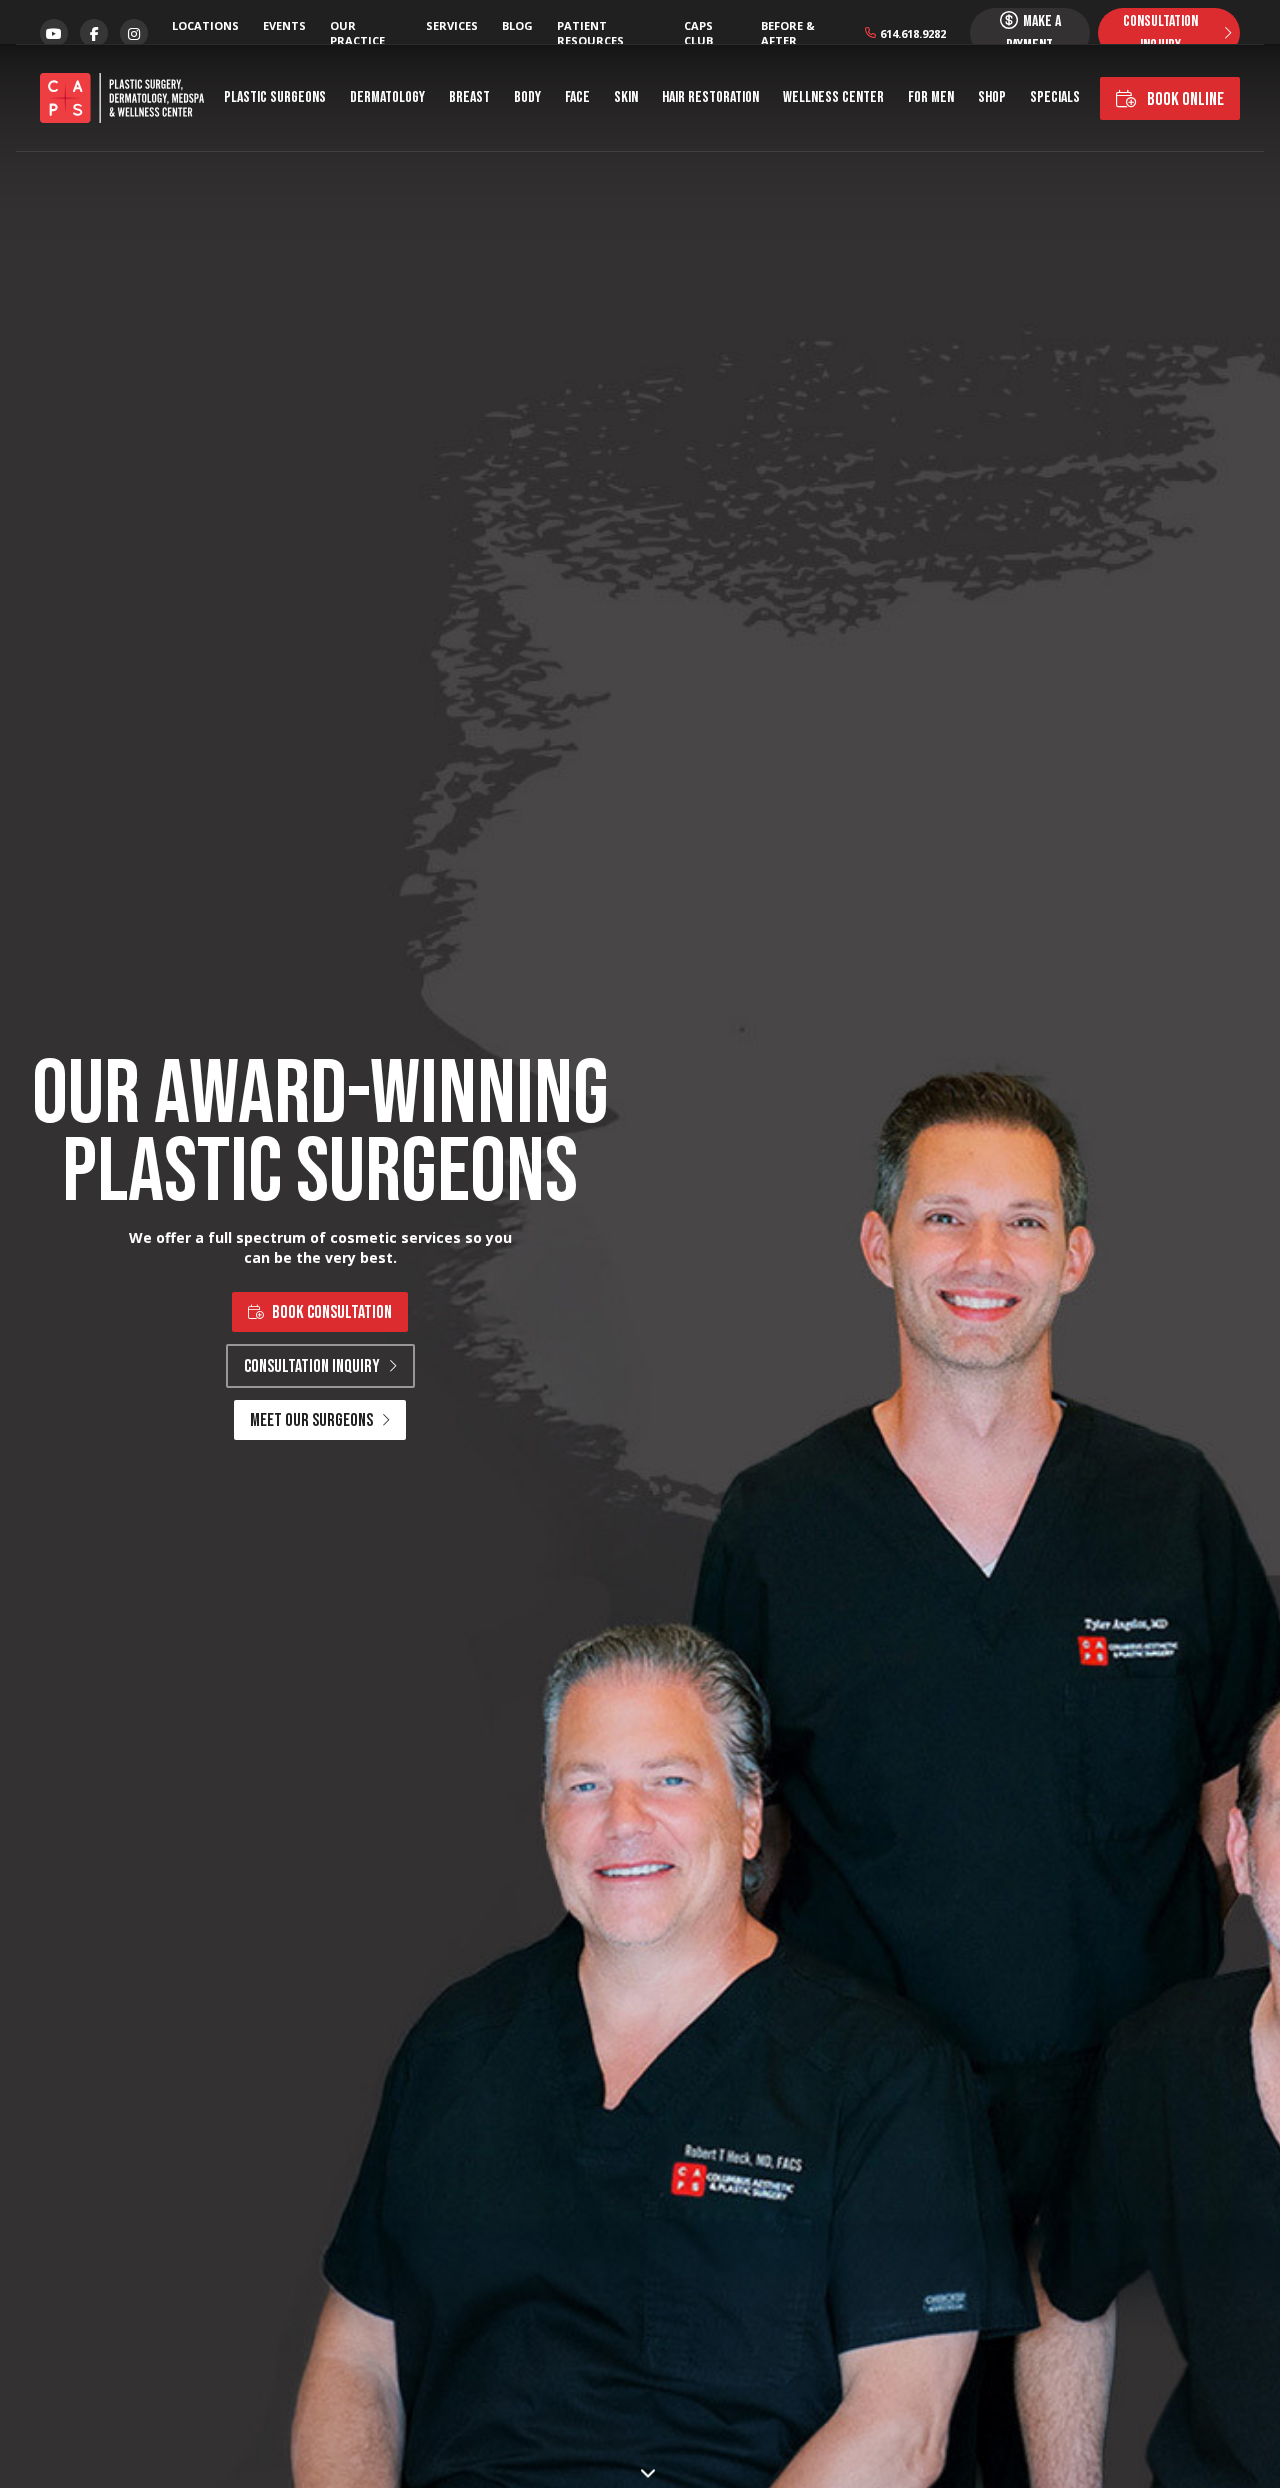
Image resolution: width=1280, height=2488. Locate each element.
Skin (626, 97)
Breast (469, 97)
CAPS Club (698, 33)
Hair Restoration (710, 97)
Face (577, 97)
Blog (517, 25)
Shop (992, 97)
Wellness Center (833, 97)
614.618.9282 (913, 33)
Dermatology (387, 97)
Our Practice (357, 33)
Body (527, 97)
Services (452, 25)
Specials (1055, 97)
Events (284, 25)
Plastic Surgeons (275, 97)
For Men (931, 97)
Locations (205, 25)
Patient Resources (590, 33)
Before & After (788, 33)
